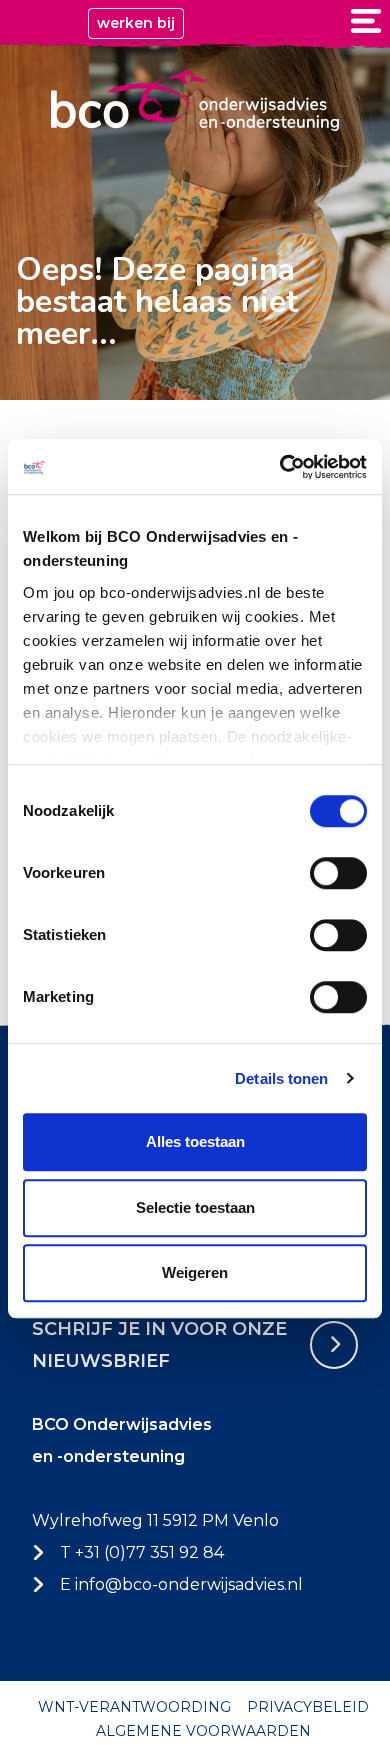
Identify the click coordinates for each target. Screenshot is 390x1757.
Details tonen (281, 1078)
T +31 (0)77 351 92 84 (142, 1552)
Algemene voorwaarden (203, 1731)
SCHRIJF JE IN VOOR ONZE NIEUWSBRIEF (159, 1345)
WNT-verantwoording (134, 1707)
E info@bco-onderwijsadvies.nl (181, 1584)
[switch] (338, 873)
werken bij (136, 23)
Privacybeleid (308, 1707)
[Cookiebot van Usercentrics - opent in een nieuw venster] (280, 467)
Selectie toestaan (195, 1207)
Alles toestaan (195, 1141)
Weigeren (195, 1272)
